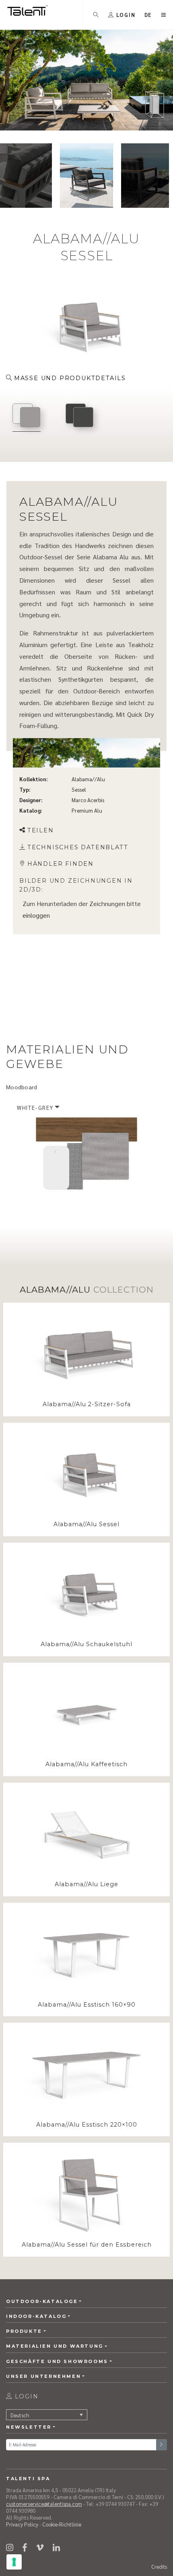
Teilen (41, 830)
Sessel (79, 789)
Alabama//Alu (88, 779)
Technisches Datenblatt (78, 847)
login (26, 2396)
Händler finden (61, 864)
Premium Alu (87, 810)
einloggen (36, 915)
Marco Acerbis (88, 800)
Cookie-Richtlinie (62, 2524)
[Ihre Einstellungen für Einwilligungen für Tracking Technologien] (14, 2562)
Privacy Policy (22, 2524)
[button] (148, 15)
